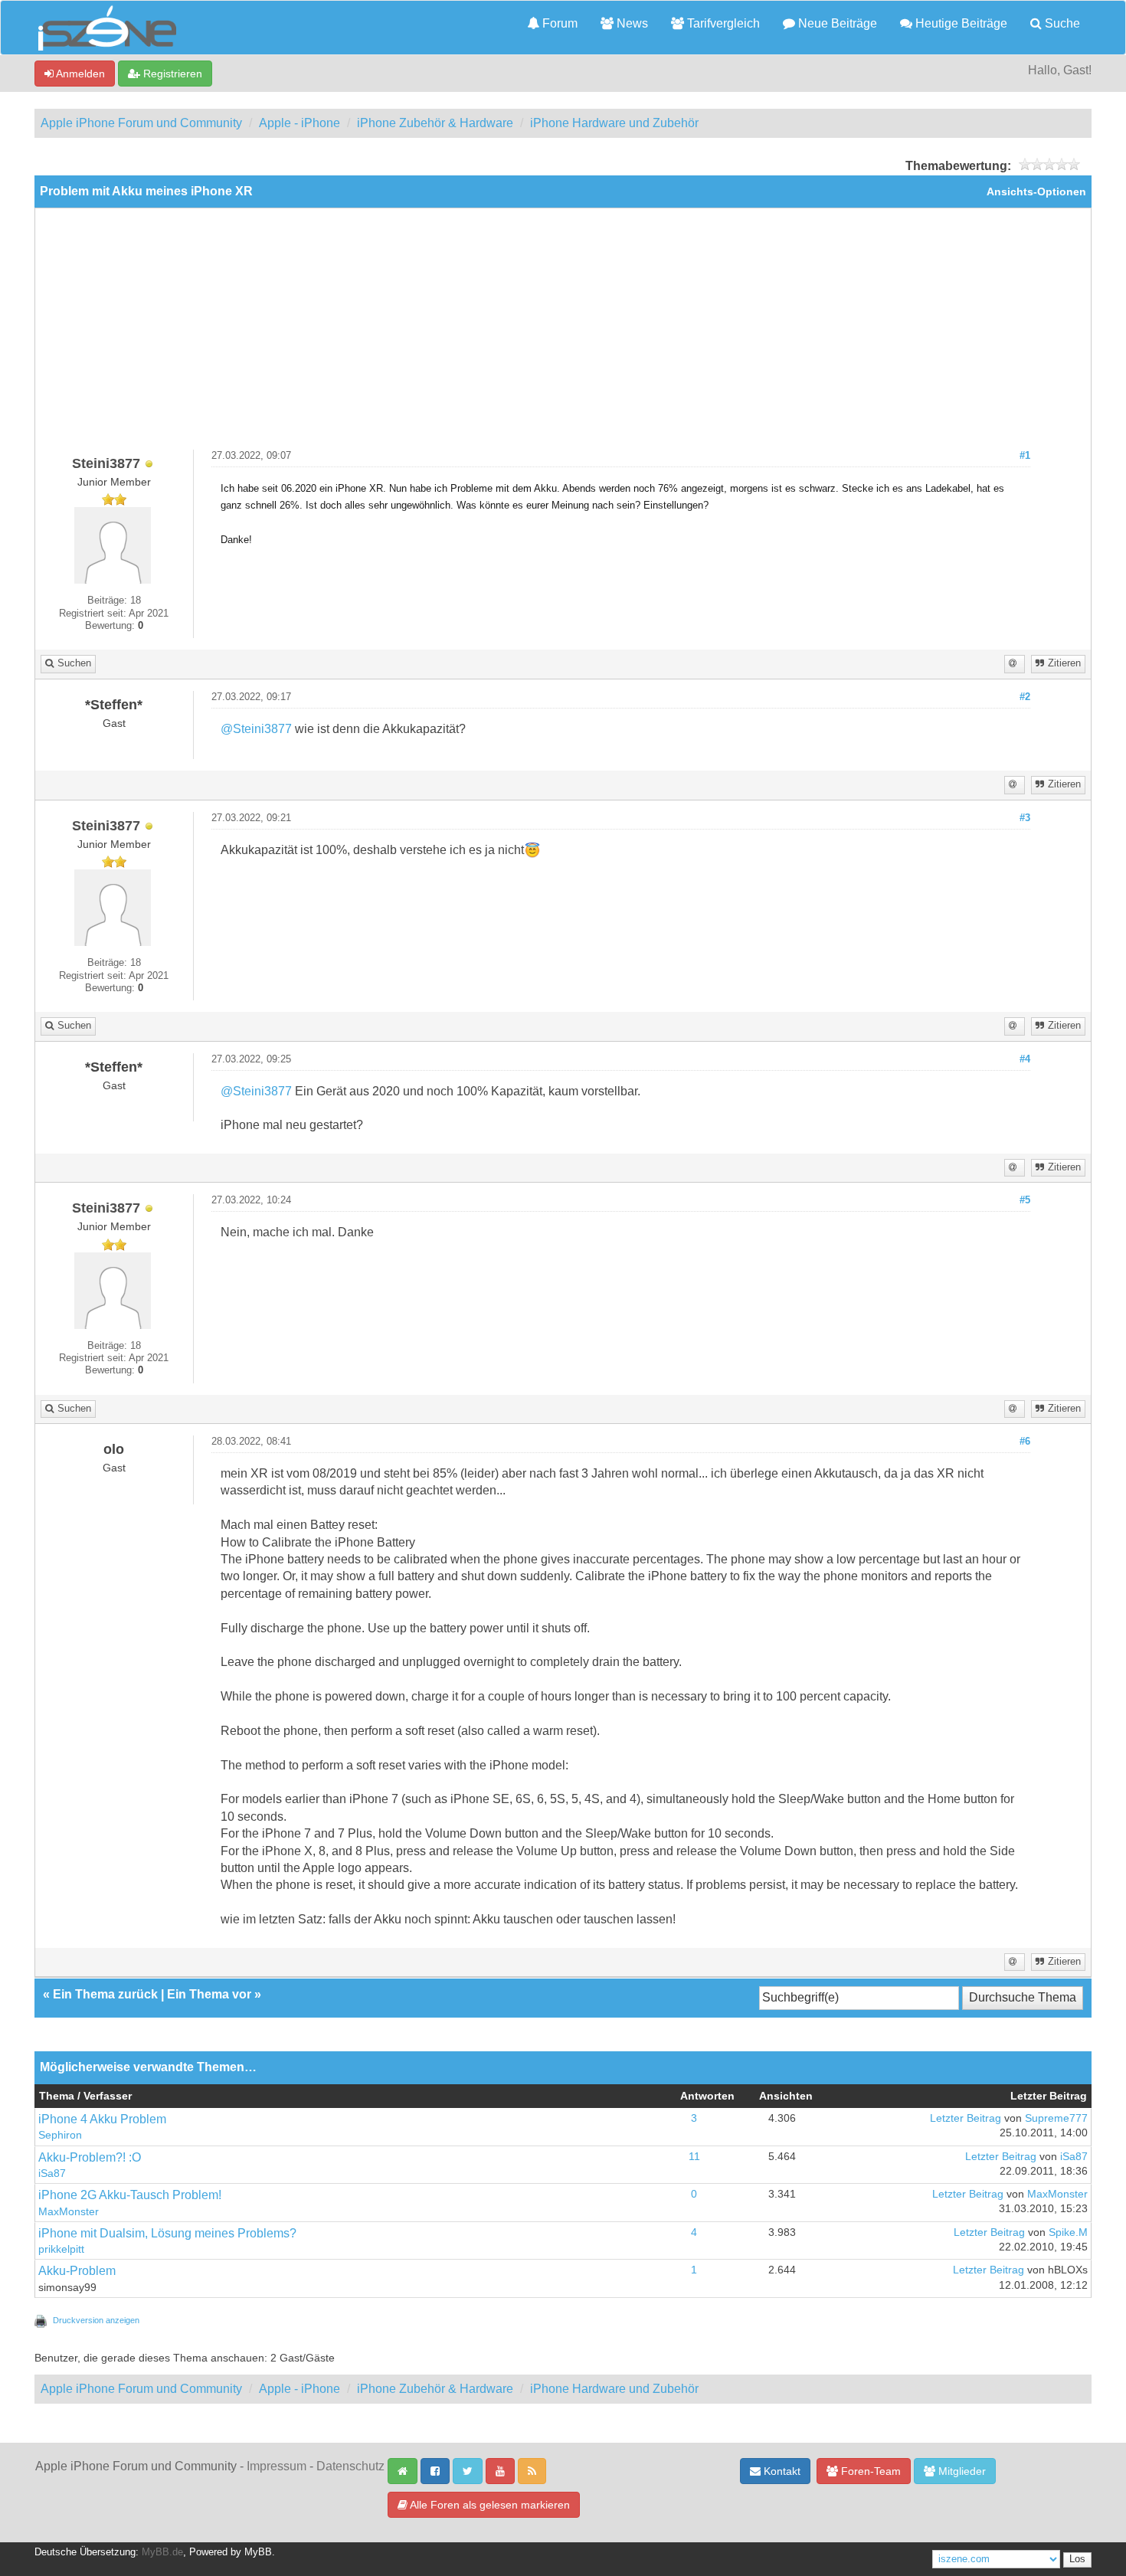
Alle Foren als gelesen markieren (489, 2505)
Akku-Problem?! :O (90, 2157)
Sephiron (60, 2135)
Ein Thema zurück (105, 1994)
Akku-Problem (77, 2271)
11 (694, 2157)
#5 (1025, 1200)
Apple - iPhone (300, 123)
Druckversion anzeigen (96, 2320)
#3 (1025, 818)
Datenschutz (350, 2466)
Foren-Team (869, 2471)
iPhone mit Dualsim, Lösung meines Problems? (167, 2233)
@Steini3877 (256, 729)
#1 (1025, 456)
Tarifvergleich (722, 23)
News (631, 23)
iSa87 (52, 2173)
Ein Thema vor (209, 1994)
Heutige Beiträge (960, 23)
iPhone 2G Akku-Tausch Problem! (130, 2195)
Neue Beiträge (836, 23)
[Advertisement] (563, 335)
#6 (1025, 1442)
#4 (1025, 1059)
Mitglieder (961, 2471)
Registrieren (171, 74)
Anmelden (79, 74)
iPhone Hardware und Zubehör (614, 123)
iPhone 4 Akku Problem (102, 2119)
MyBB (258, 2552)
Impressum (277, 2466)
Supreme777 (1056, 2118)
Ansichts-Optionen (1036, 192)
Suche (1061, 23)
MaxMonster (69, 2212)
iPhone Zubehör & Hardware (435, 123)
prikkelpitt (61, 2249)
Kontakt (781, 2471)
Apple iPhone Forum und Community (141, 123)
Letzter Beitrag (966, 2118)
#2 (1025, 697)
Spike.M (1068, 2232)
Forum (558, 23)
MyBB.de (162, 2552)
